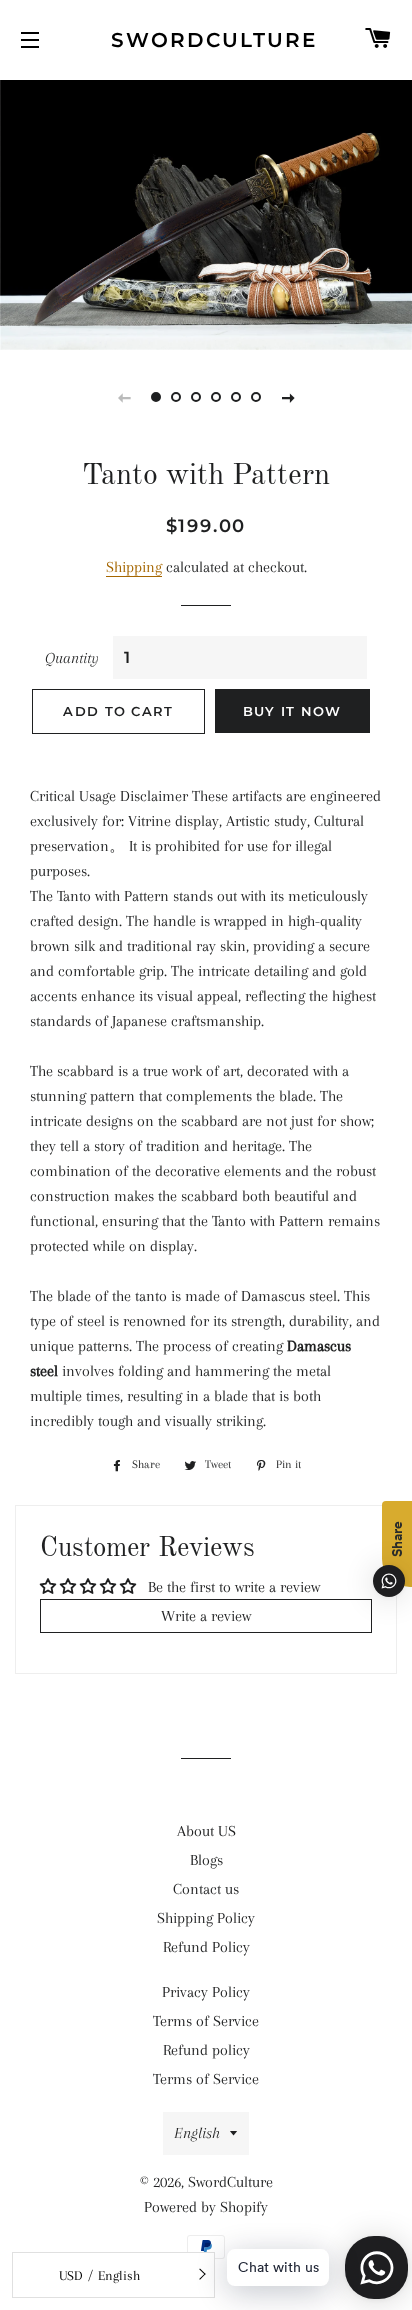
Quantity (72, 658)
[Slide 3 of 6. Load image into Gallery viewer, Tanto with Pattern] (196, 397)
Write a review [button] (206, 1616)
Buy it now (292, 711)
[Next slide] (288, 397)
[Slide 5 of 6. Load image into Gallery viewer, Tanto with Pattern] (236, 397)
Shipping (134, 567)
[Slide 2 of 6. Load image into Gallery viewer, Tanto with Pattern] (176, 397)
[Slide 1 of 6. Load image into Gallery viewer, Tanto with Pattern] (156, 397)
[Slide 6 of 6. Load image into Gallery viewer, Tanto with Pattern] (256, 397)
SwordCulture (206, 40)
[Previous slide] (124, 397)
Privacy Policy (206, 1992)
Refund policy (206, 2050)
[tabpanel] (206, 212)
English (197, 2133)
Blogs (206, 1860)
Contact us (206, 1889)
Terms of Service (206, 2021)
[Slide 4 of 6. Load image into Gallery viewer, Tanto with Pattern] (216, 397)
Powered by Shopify (206, 2207)
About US (206, 1831)
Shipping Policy (206, 1918)
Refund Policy (206, 1947)
